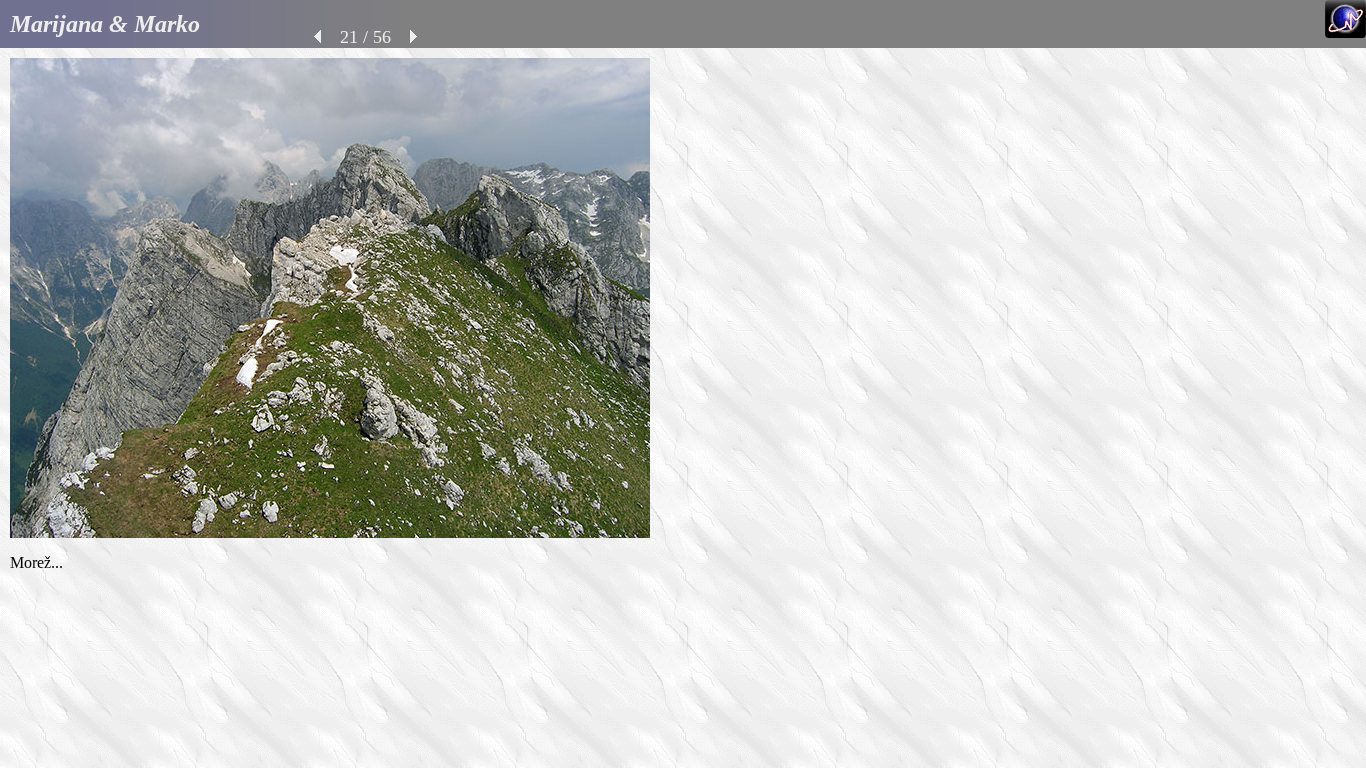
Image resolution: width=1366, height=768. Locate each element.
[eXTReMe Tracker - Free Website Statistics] (1345, 32)
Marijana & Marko (105, 24)
